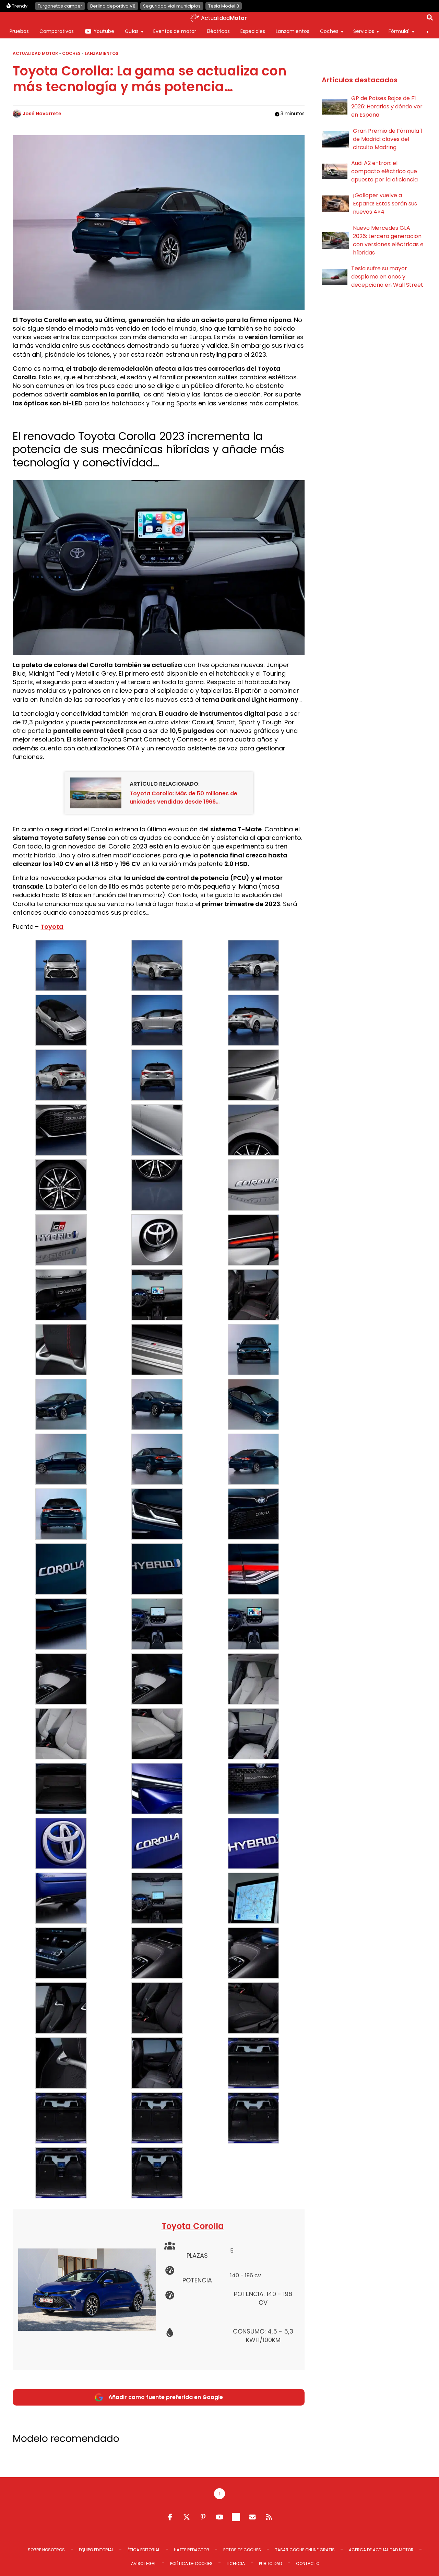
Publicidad (270, 2563)
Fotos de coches (242, 2550)
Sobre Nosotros (46, 2550)
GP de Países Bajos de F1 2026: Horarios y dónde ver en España (387, 106)
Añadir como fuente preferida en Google (166, 2397)
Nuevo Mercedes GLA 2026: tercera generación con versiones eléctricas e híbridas (388, 240)
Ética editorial (144, 2550)
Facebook (170, 2517)
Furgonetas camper (60, 6)
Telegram (236, 2517)
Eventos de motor (175, 31)
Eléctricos (218, 31)
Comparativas (57, 31)
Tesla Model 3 (224, 6)
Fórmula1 (399, 31)
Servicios (364, 31)
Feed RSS (269, 2517)
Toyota (52, 927)
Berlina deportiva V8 (113, 6)
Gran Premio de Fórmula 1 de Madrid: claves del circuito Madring (388, 139)
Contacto (308, 2563)
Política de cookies (191, 2563)
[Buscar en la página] (430, 19)
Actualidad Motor (35, 53)
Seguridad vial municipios (172, 6)
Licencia (236, 2563)
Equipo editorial (96, 2550)
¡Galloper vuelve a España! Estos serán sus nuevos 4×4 (385, 204)
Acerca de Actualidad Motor (381, 2550)
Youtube (104, 31)
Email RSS (252, 2517)
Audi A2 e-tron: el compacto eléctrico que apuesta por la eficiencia (384, 171)
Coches (329, 31)
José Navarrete (42, 114)
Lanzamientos (293, 31)
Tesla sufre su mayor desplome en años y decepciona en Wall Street (387, 277)
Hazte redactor (192, 2550)
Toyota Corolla (193, 2226)
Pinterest (203, 2517)
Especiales (253, 31)
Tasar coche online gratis (305, 2550)
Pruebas (19, 31)
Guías (132, 31)
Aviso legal (144, 2563)
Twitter (187, 2517)
